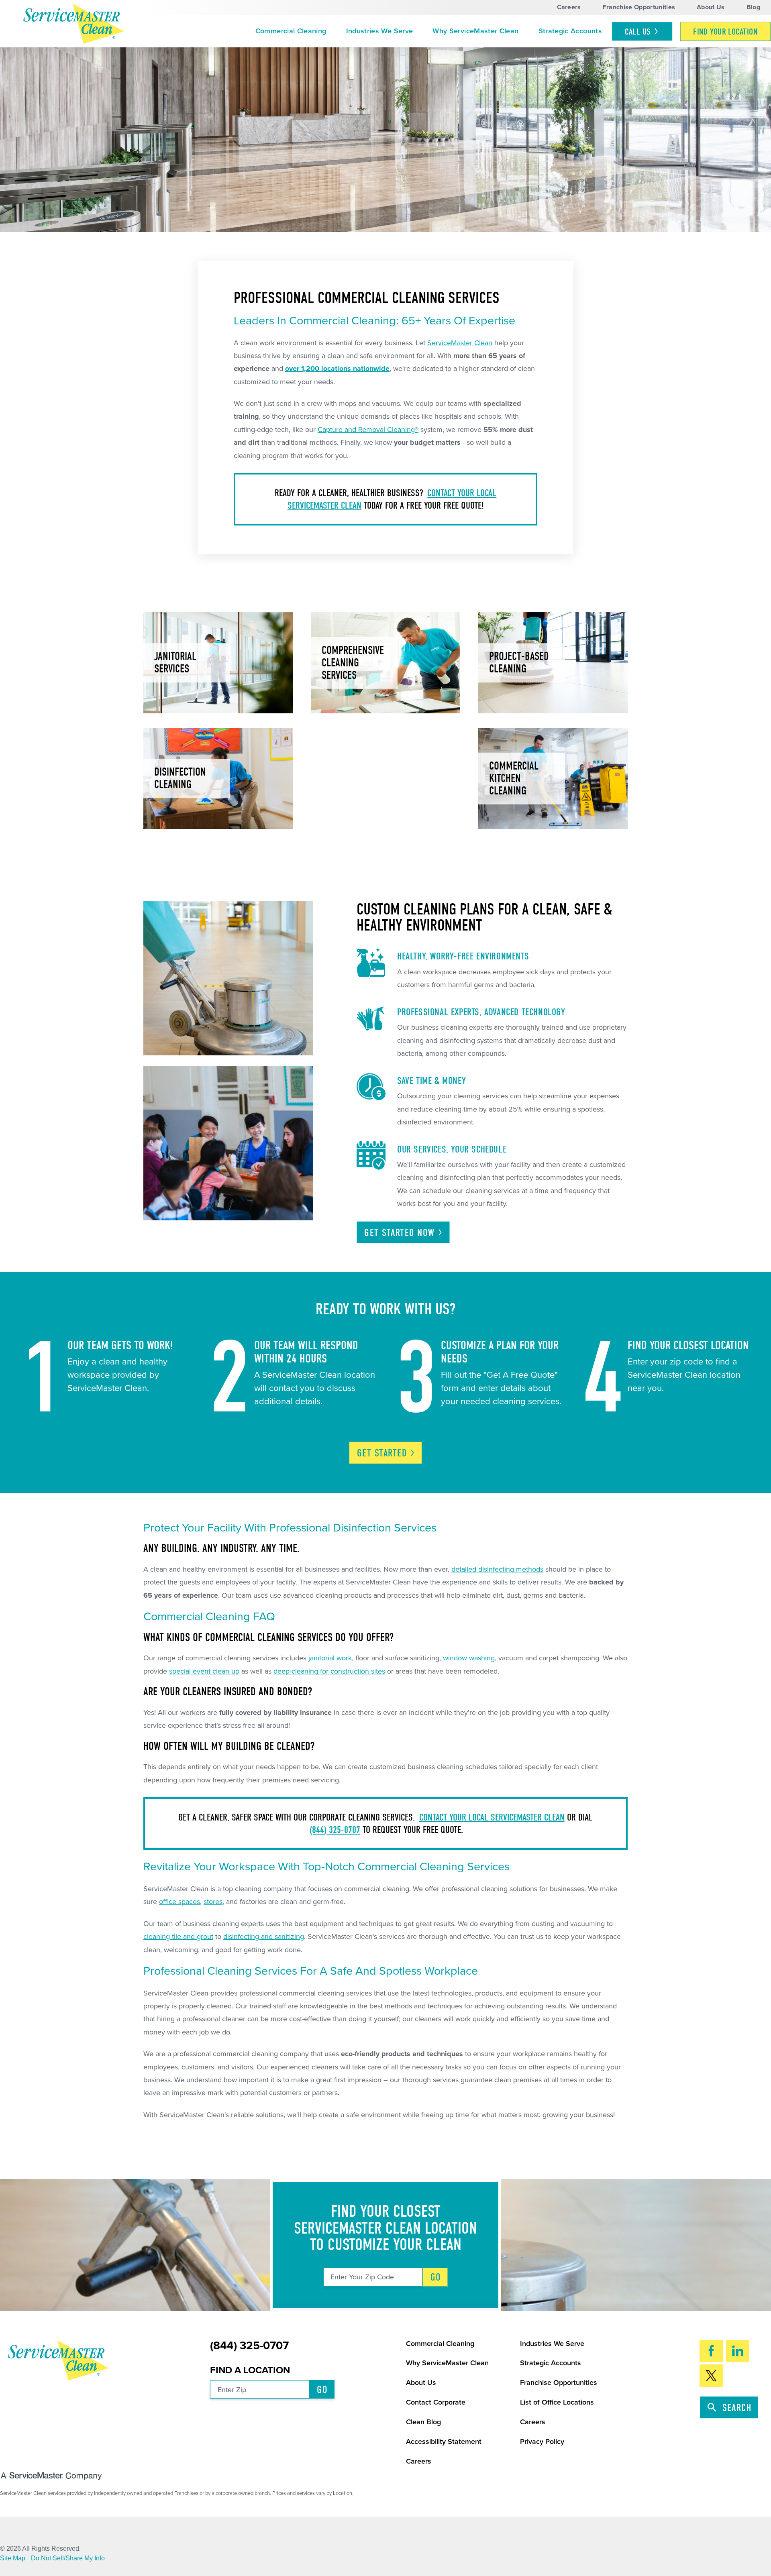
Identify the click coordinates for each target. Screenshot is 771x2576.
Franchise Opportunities (639, 7)
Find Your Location (725, 32)
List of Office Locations (557, 2402)
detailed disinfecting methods (497, 1569)
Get (382, 1453)
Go (436, 2277)
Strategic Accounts (570, 31)
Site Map (13, 2558)
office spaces (179, 1902)
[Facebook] (711, 2351)
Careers (569, 7)
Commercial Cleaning (291, 31)
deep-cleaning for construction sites (329, 1671)
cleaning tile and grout (178, 1937)
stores (213, 1902)
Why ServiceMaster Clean (475, 31)
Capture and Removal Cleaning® (368, 430)
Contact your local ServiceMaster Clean (492, 1817)
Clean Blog (423, 2422)
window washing (469, 1658)
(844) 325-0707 (335, 1830)
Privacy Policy (542, 2442)
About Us (711, 7)
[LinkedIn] (738, 2351)
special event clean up (204, 1671)
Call (638, 32)
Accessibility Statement (444, 2442)
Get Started (399, 1233)
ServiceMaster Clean (460, 343)
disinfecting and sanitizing (264, 1937)
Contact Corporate (436, 2402)
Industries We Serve (380, 31)
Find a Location (250, 2370)
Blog (753, 7)
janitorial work (330, 1658)
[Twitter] (711, 2376)
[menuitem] (291, 31)
